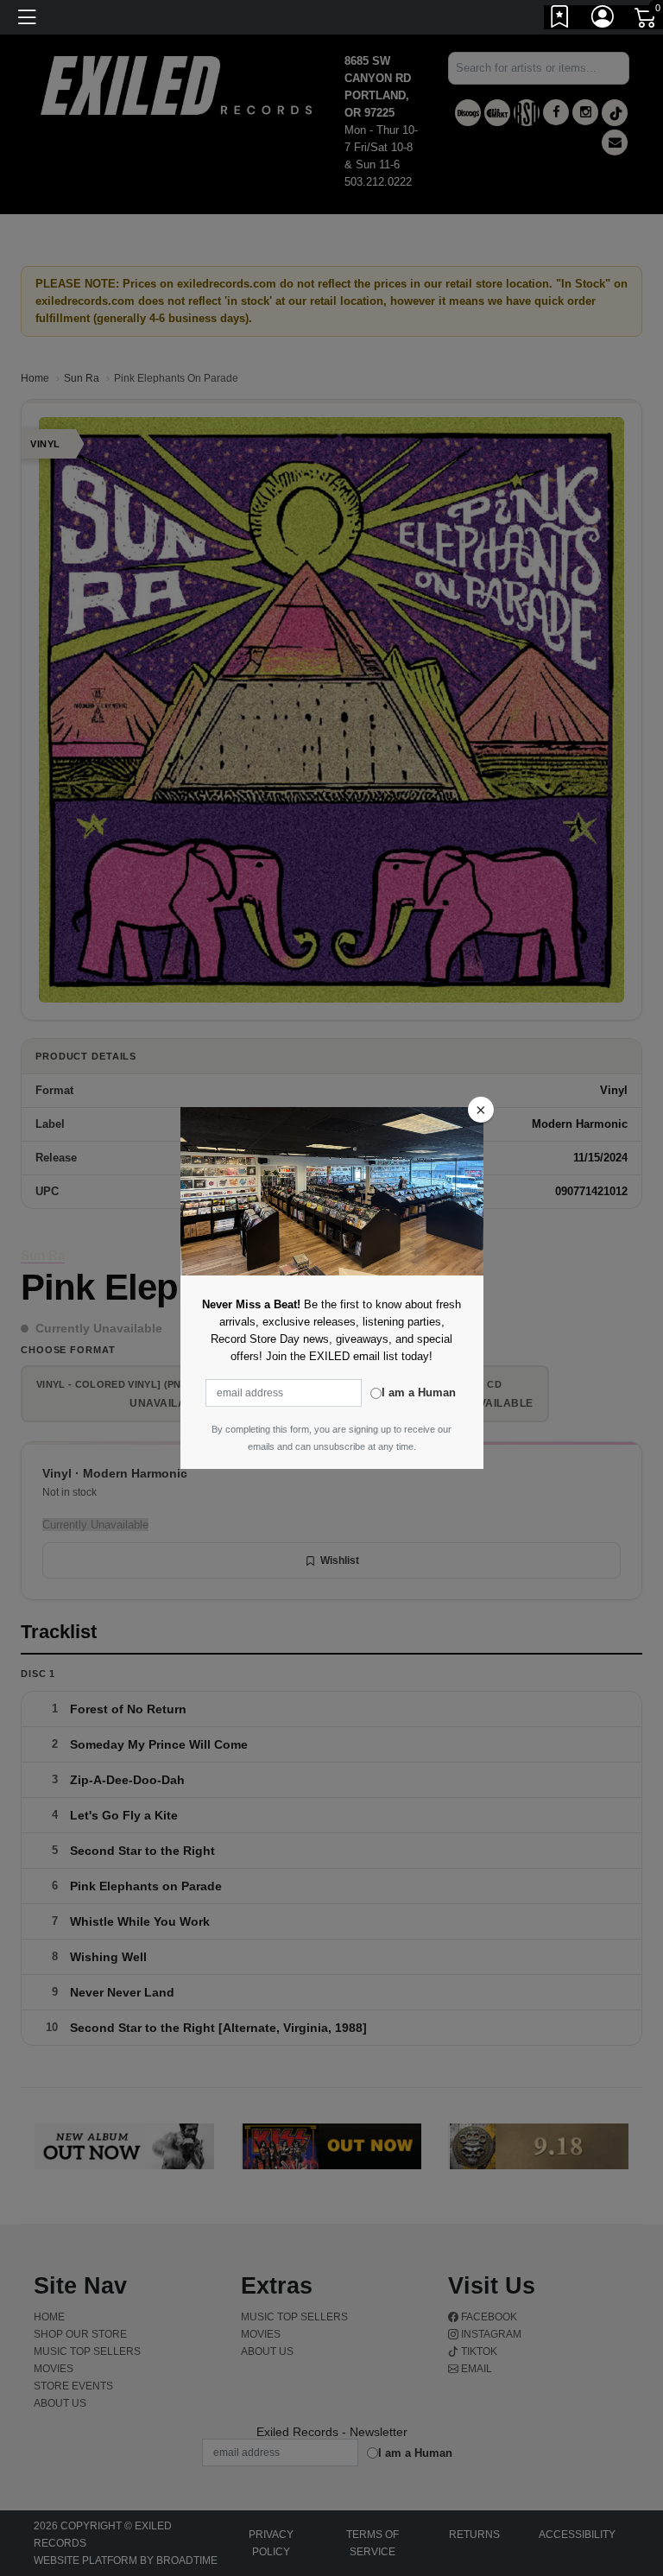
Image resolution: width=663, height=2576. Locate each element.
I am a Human (419, 1392)
